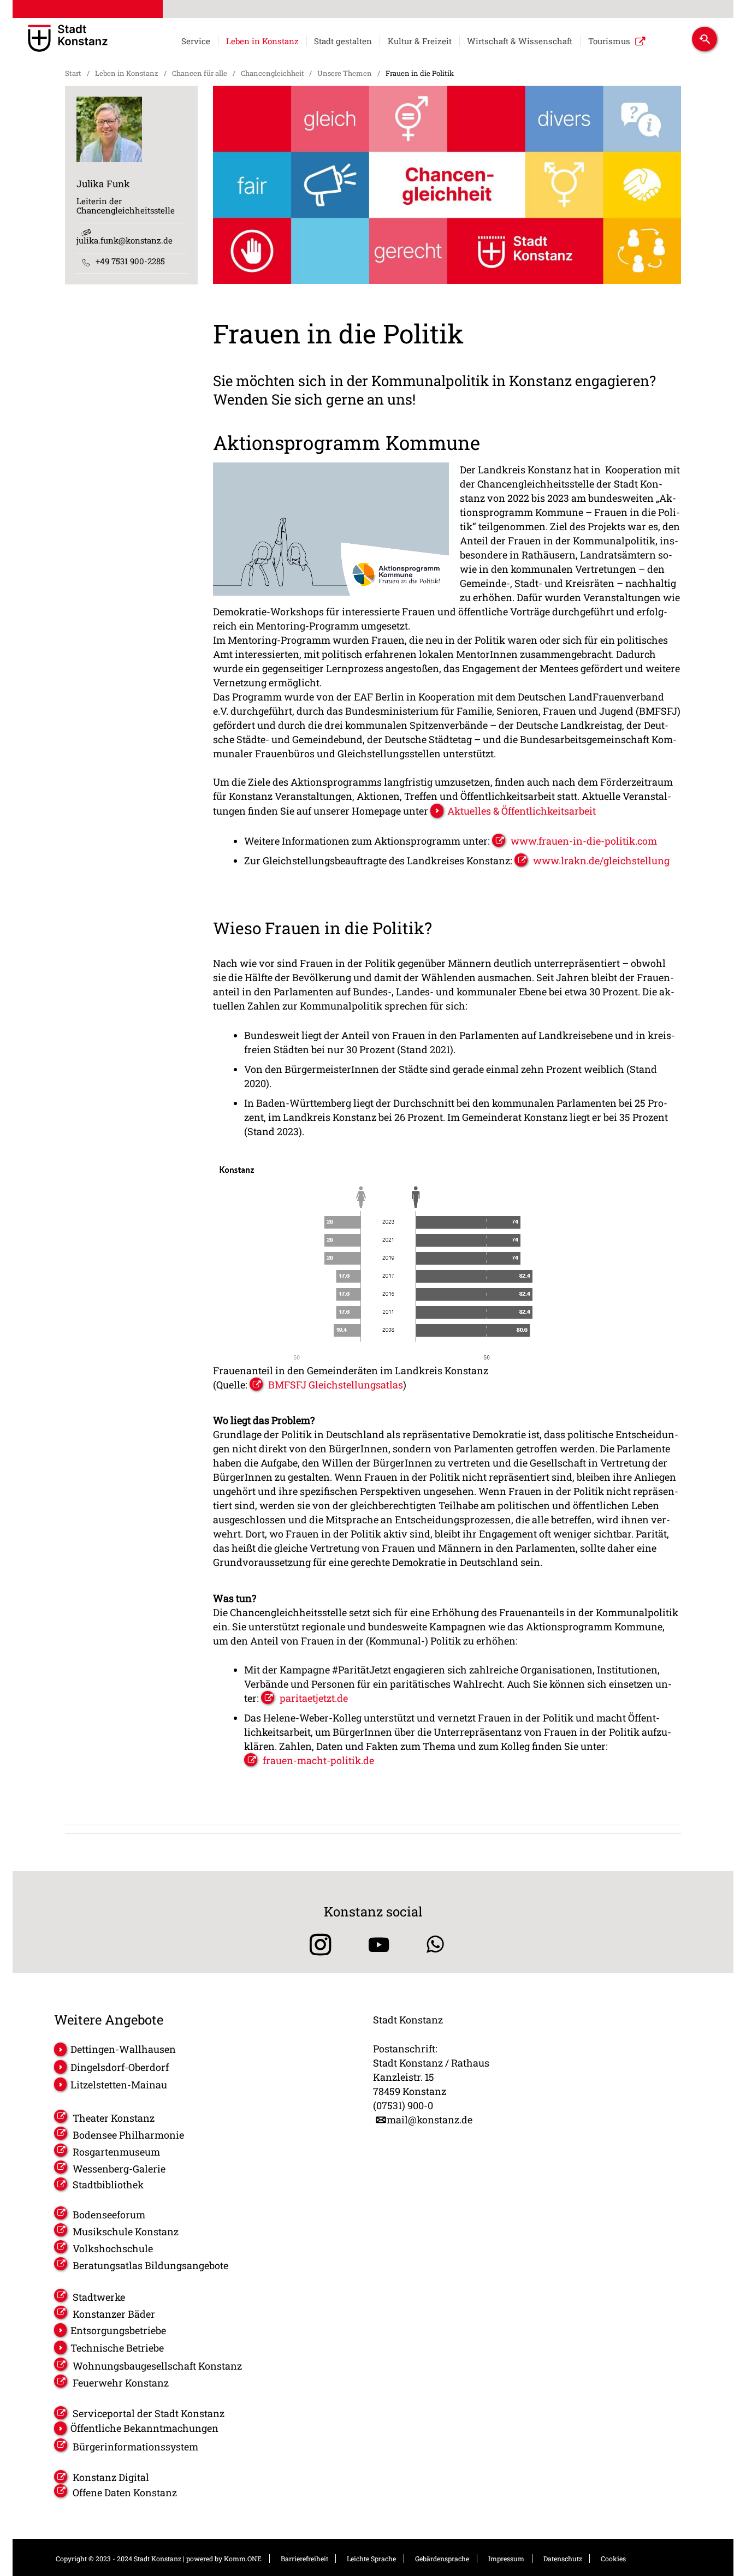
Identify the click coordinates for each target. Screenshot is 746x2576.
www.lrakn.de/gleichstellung (601, 860)
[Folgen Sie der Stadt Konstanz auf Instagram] (316, 1945)
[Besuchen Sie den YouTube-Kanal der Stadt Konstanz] (379, 1945)
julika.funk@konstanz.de (125, 240)
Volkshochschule (113, 2248)
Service (196, 41)
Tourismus (609, 41)
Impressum (506, 2559)
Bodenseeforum (109, 2215)
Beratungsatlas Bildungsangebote (150, 2265)
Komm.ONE (243, 2559)
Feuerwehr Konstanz (121, 2383)
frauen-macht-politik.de (318, 1760)
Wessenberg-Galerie (119, 2169)
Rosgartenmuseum (116, 2152)
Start (73, 73)
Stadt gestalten (343, 41)
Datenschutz (563, 2559)
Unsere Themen (345, 73)
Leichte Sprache (371, 2559)
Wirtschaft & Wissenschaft (520, 41)
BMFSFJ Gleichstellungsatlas (336, 1385)
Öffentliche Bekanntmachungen (144, 2428)
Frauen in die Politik (420, 73)
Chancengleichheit (273, 73)
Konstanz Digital (111, 2477)
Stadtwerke (99, 2297)
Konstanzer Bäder (114, 2314)
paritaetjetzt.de (314, 1698)
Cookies (613, 2559)
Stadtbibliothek (108, 2185)
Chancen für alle (200, 73)
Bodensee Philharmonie (128, 2135)
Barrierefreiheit (304, 2559)
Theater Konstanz (114, 2118)
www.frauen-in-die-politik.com (584, 841)
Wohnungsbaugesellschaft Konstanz (157, 2366)
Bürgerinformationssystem (135, 2447)
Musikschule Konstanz (126, 2231)
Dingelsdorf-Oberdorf (120, 2067)
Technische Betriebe (117, 2348)
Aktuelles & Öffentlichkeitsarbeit (522, 811)
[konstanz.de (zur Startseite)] (99, 40)
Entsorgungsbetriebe (118, 2330)
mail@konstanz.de (430, 2120)
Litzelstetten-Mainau (119, 2085)
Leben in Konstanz (262, 41)
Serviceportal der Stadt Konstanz (149, 2413)
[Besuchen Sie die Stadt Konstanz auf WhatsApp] (435, 1945)
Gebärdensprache (442, 2559)
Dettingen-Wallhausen (123, 2049)
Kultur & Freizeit (420, 41)
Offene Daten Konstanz (125, 2492)
